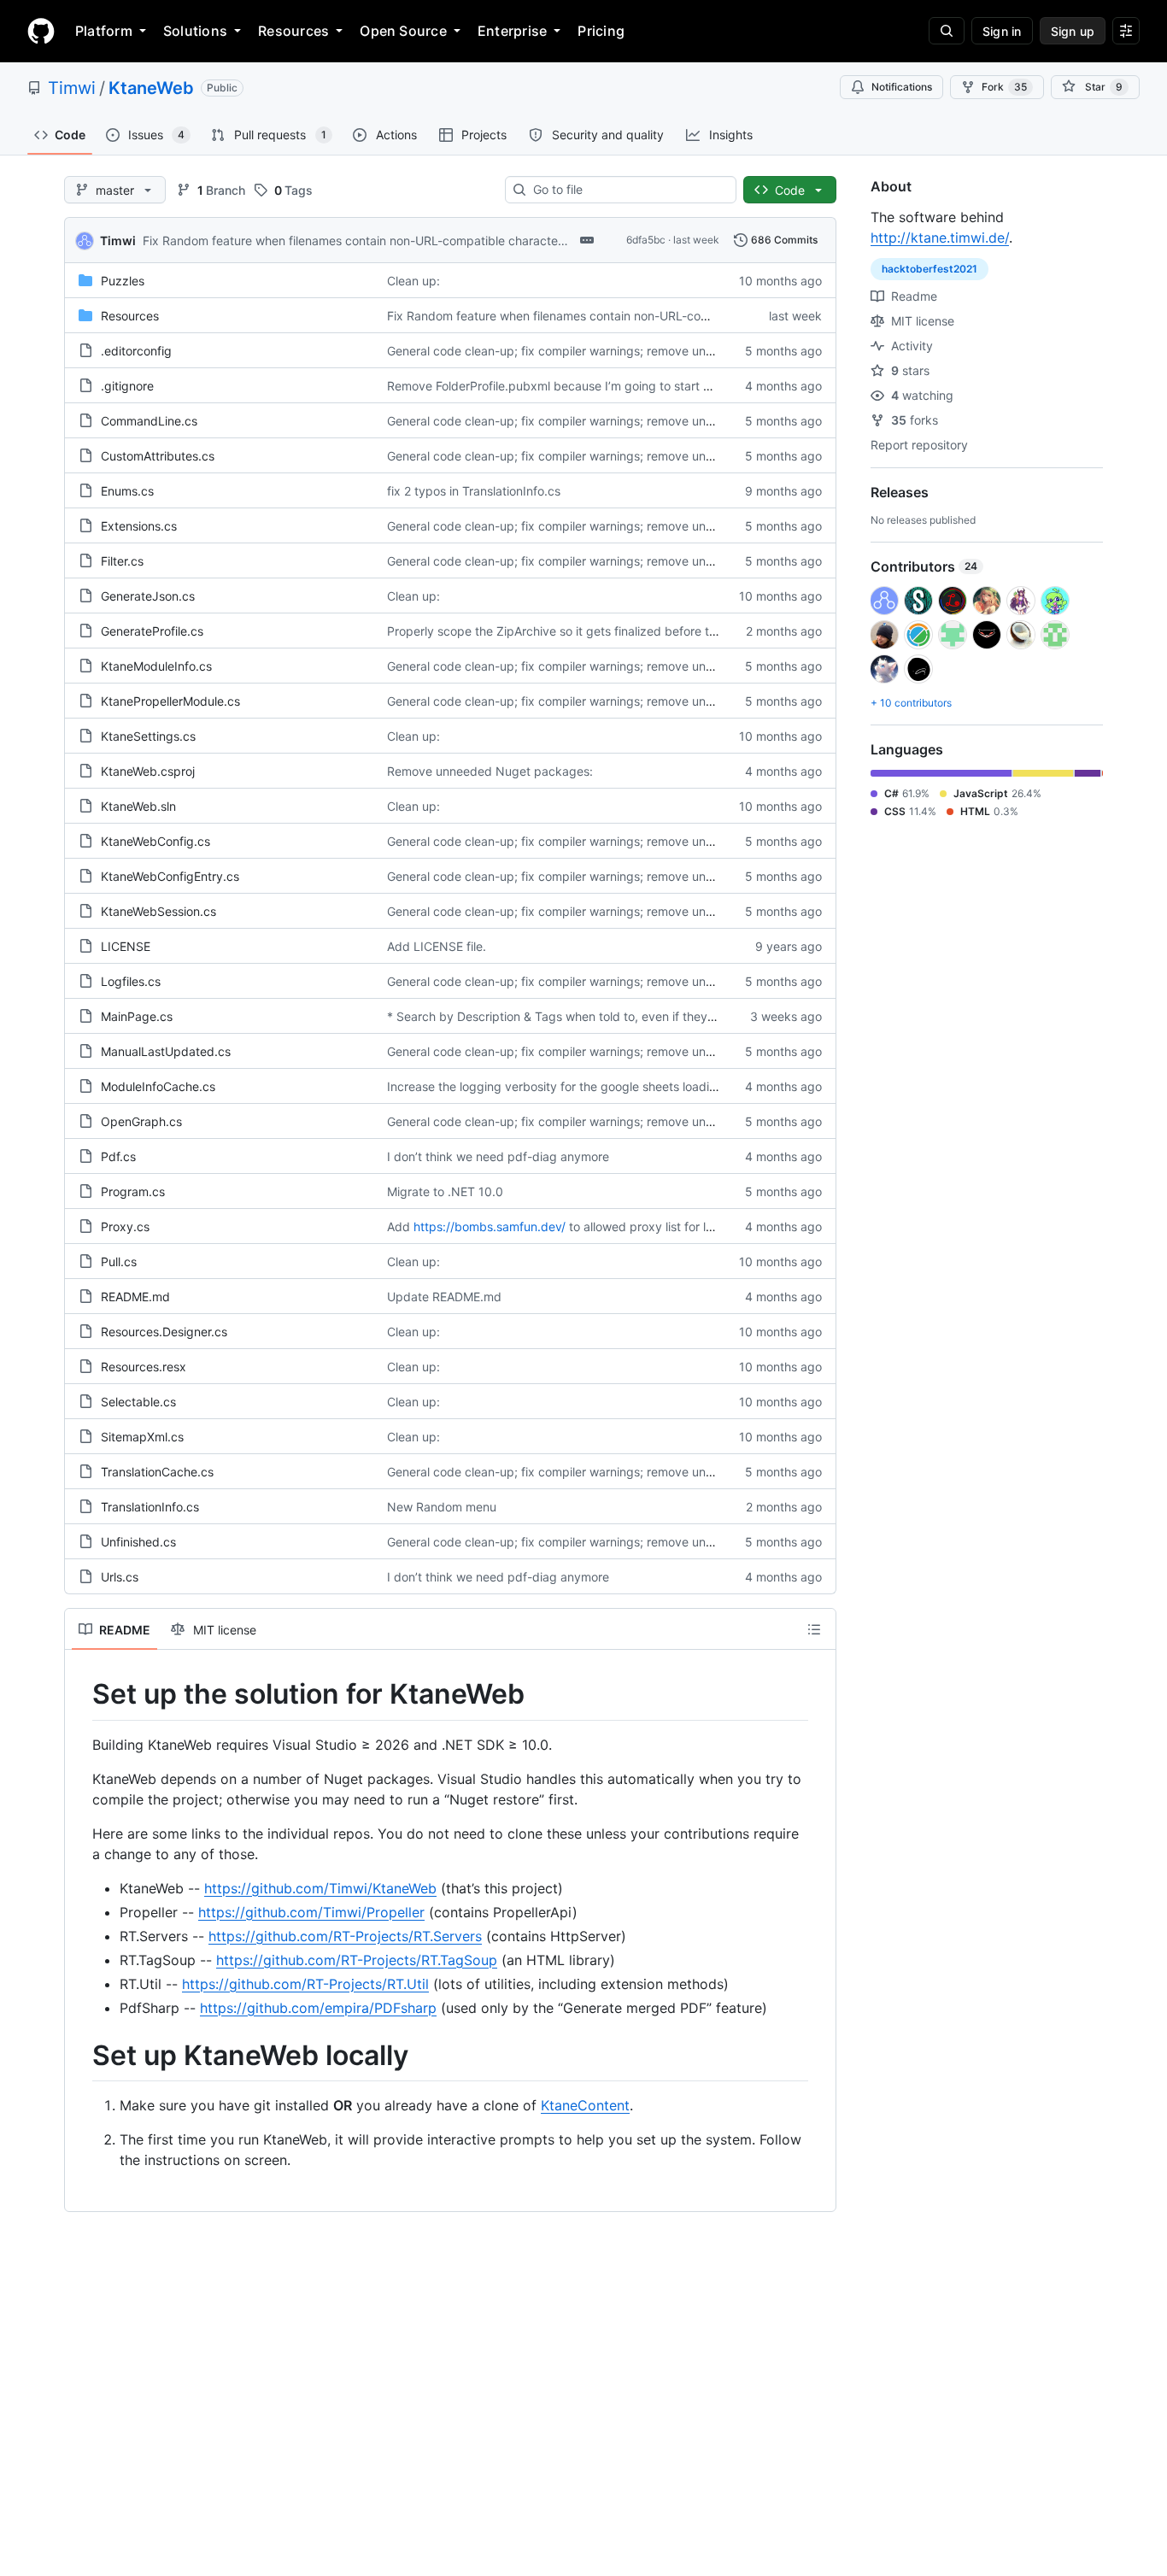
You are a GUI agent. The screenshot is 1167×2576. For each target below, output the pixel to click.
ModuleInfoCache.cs (158, 1086)
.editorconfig (136, 351)
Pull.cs (119, 1262)
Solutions (195, 31)
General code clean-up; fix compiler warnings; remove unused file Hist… (587, 351)
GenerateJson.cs (148, 596)
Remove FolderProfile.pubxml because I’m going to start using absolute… (591, 386)
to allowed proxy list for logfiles (656, 1226)
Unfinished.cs (138, 1542)
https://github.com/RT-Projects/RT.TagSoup (357, 1960)
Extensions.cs (139, 526)
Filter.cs (122, 561)
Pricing (601, 31)
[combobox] (627, 190)
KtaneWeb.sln (138, 806)
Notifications (902, 87)
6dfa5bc (646, 240)
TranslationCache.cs (157, 1472)
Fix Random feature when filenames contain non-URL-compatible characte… (355, 241)
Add (399, 1226)
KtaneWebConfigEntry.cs (170, 876)
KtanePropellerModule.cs (170, 701)
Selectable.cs (138, 1402)
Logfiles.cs (131, 981)
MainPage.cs (137, 1016)
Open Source (403, 31)
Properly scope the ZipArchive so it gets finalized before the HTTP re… (585, 631)
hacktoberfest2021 (929, 269)
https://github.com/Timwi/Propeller (311, 1912)
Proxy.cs (125, 1226)
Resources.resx (144, 1367)
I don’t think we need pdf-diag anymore (498, 1156)
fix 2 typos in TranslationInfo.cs (474, 491)
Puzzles (123, 281)
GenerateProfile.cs (152, 631)
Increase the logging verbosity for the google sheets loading (555, 1086)
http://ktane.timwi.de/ (940, 238)
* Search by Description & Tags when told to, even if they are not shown (588, 1016)
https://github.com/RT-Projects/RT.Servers (345, 1936)
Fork (1004, 87)
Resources (293, 31)
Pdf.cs (118, 1156)
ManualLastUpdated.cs (166, 1051)
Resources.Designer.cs (164, 1332)
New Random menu (442, 1507)
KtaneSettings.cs (148, 736)
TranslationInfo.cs (150, 1507)
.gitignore (127, 386)
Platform (104, 31)
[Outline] (814, 1629)
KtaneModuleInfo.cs (156, 666)
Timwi (72, 88)
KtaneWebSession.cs (158, 911)
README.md (135, 1297)
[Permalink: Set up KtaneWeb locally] (80, 2056)
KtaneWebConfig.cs (155, 841)
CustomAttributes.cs (158, 456)
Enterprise (512, 31)
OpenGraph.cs (141, 1121)
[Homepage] (41, 31)
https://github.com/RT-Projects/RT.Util (305, 1984)
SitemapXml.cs (142, 1437)
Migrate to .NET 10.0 (445, 1191)
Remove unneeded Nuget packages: (490, 771)
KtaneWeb (151, 88)
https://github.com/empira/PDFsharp (318, 2008)
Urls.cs (120, 1577)
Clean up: (413, 281)
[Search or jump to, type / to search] (947, 31)
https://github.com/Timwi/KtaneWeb (320, 1888)
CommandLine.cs (149, 421)
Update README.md (444, 1297)
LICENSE (126, 946)
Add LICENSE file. (437, 946)
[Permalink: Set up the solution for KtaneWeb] (80, 1694)
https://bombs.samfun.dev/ (490, 1226)
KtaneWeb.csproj (148, 771)
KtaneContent (585, 2105)
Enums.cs (127, 491)
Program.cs (133, 1191)
